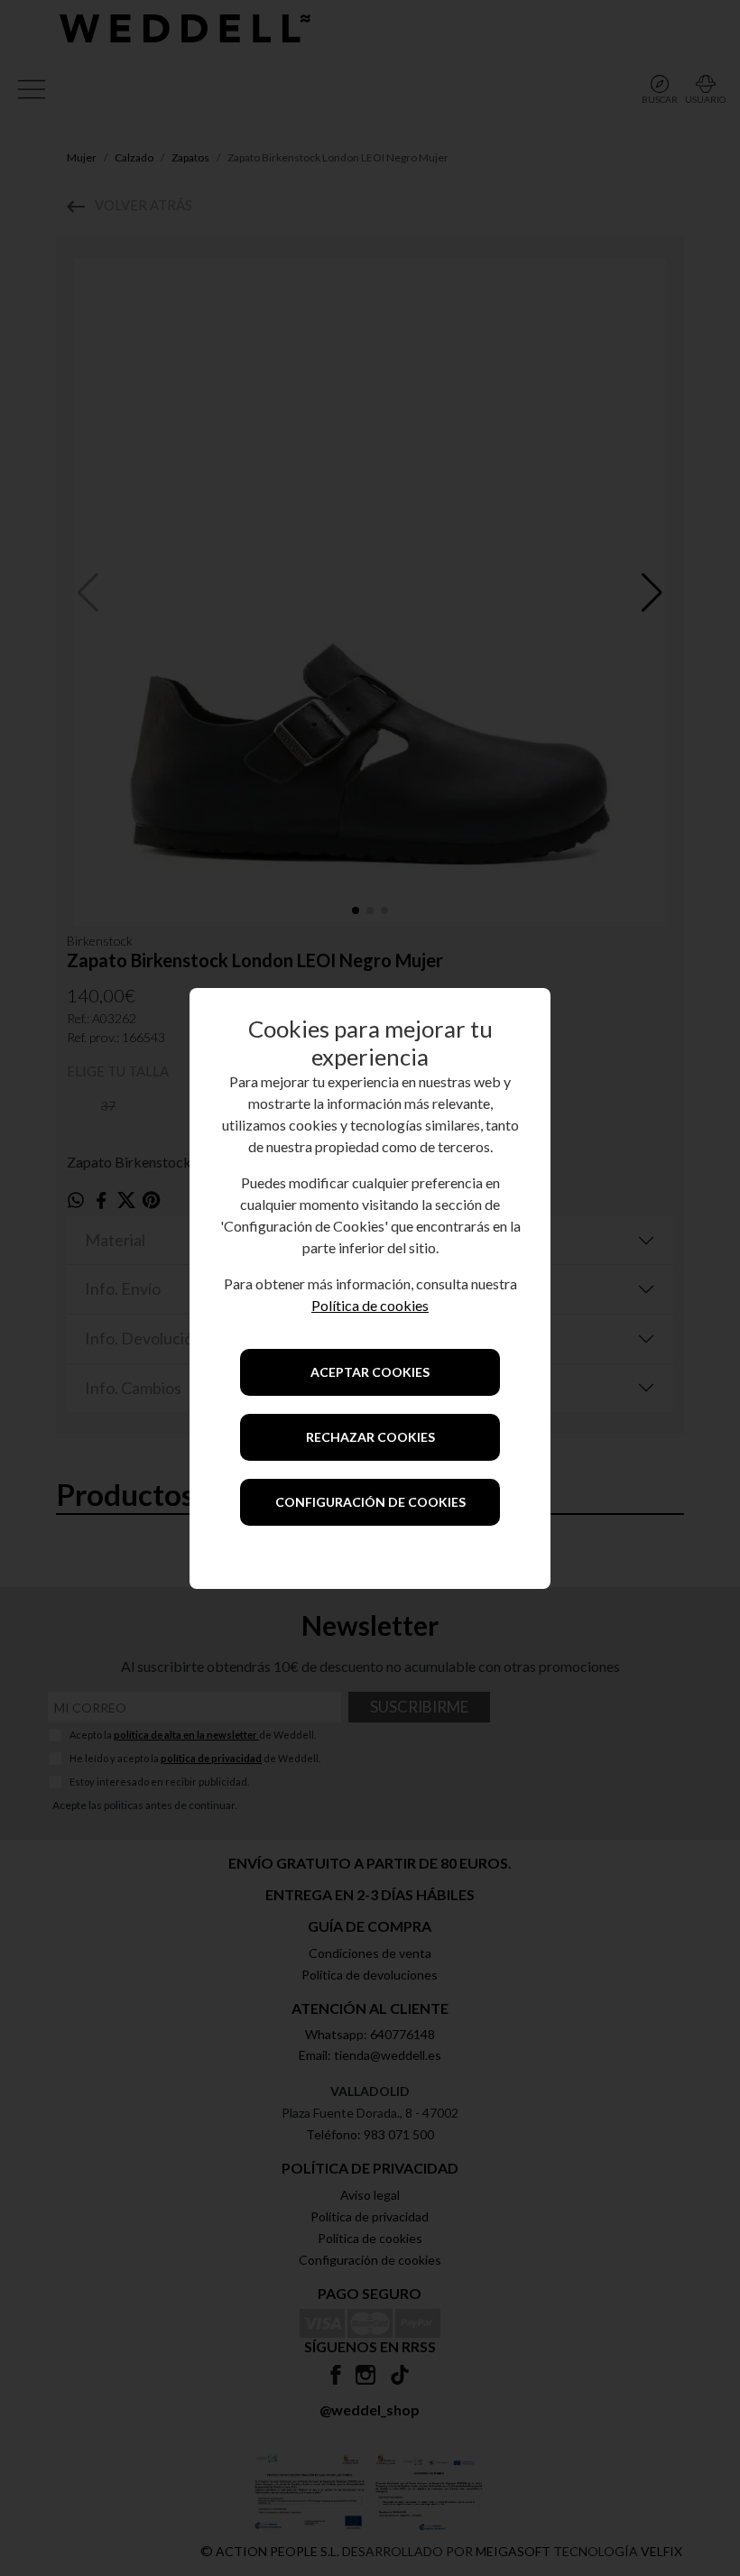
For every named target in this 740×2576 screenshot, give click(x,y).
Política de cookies (370, 1305)
